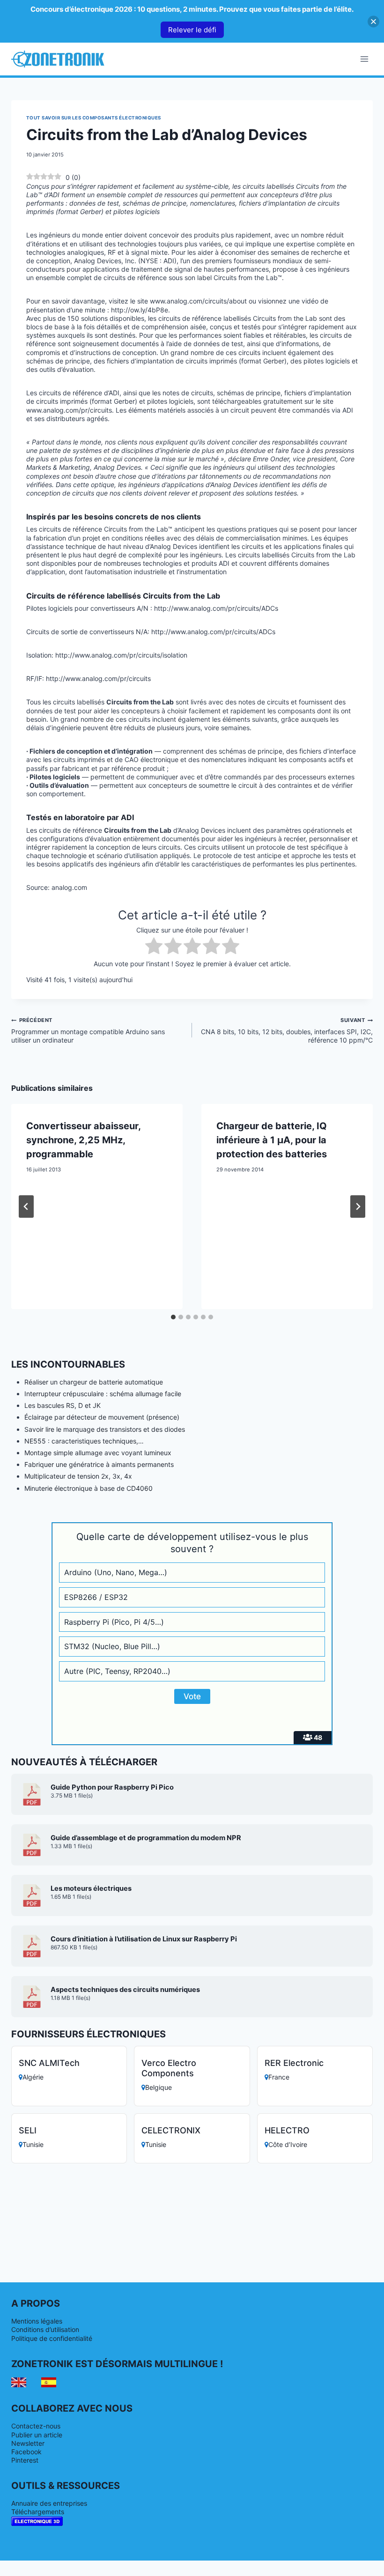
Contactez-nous (36, 2426)
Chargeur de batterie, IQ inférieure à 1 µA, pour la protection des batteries (272, 1140)
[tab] (173, 1317)
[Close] (373, 21)
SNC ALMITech (49, 2063)
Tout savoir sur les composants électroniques (94, 118)
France (279, 2077)
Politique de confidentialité (52, 2338)
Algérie (33, 2077)
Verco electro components (169, 2068)
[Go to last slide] (26, 1207)
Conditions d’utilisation (45, 2329)
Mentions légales (37, 2321)
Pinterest (25, 2460)
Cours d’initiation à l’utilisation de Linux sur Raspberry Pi (144, 1939)
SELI (28, 2130)
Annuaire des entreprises (49, 2503)
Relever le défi (192, 30)
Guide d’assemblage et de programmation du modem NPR (146, 1838)
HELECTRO (287, 2130)
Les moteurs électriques (91, 1888)
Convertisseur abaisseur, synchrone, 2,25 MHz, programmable (83, 1140)
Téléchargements (38, 2512)
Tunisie (33, 2144)
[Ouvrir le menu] (364, 59)
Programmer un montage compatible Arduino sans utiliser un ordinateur (88, 1030)
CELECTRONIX (171, 2130)
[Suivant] (358, 1207)
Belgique (159, 2087)
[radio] (154, 947)
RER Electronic (294, 2063)
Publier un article (37, 2435)
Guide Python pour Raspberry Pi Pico (112, 1787)
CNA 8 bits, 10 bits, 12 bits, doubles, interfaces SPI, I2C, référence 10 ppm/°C (287, 1030)
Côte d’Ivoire (288, 2144)
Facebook (26, 2452)
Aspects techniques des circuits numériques (125, 1990)
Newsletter (28, 2443)
